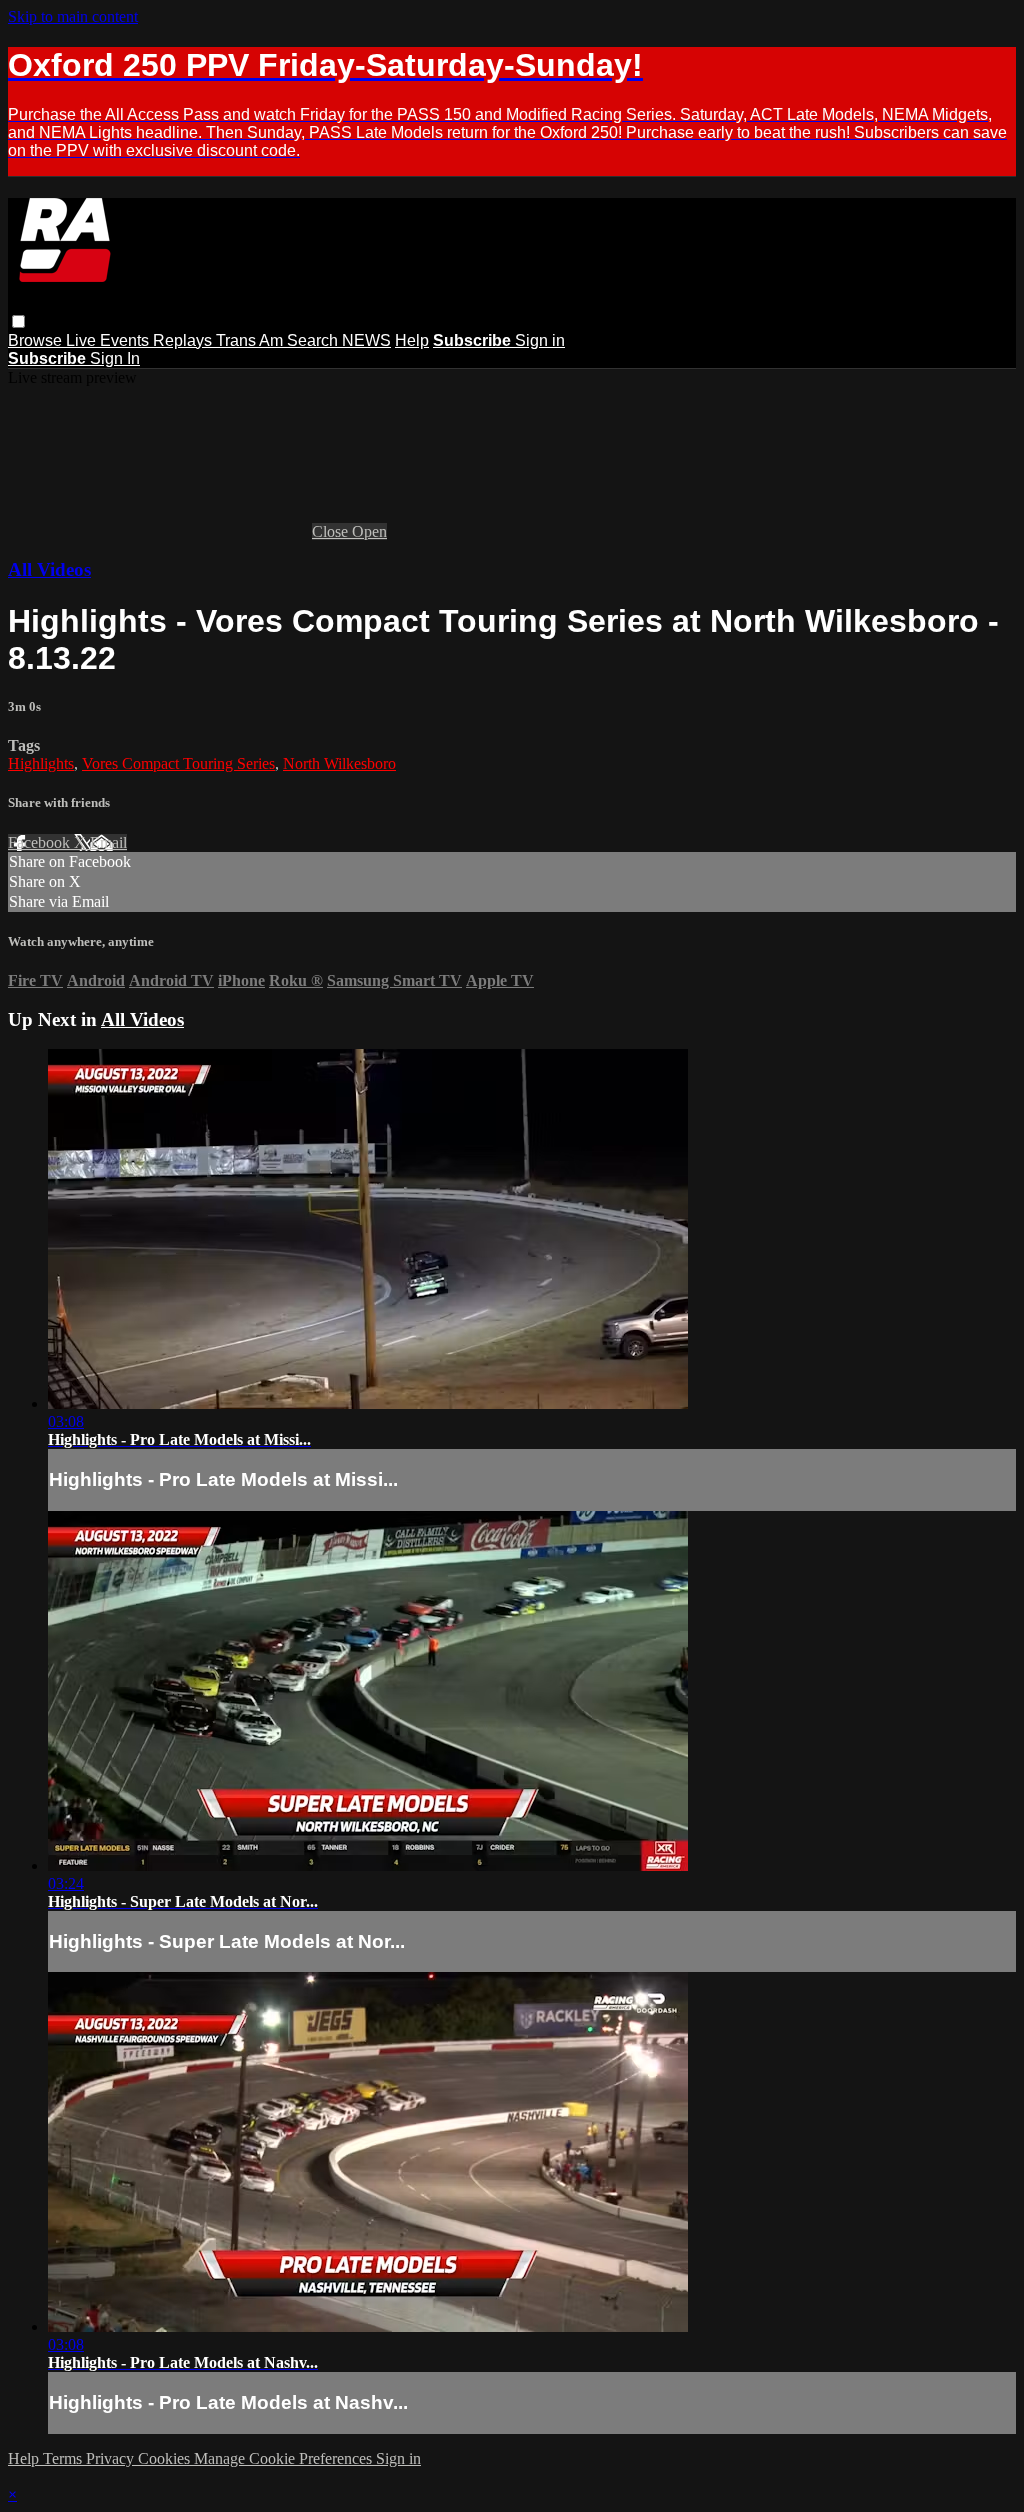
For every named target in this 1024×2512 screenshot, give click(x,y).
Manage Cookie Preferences (285, 2458)
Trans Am (251, 340)
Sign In (115, 358)
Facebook (41, 842)
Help (412, 340)
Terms (64, 2458)
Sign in (540, 340)
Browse (37, 340)
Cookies (166, 2458)
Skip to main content (73, 16)
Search (314, 340)
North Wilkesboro (339, 763)
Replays (184, 340)
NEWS (366, 340)
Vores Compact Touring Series (178, 763)
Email (108, 842)
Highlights (41, 763)
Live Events (109, 340)
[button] (18, 321)
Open (369, 531)
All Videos (49, 569)
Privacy (112, 2458)
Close (332, 531)
